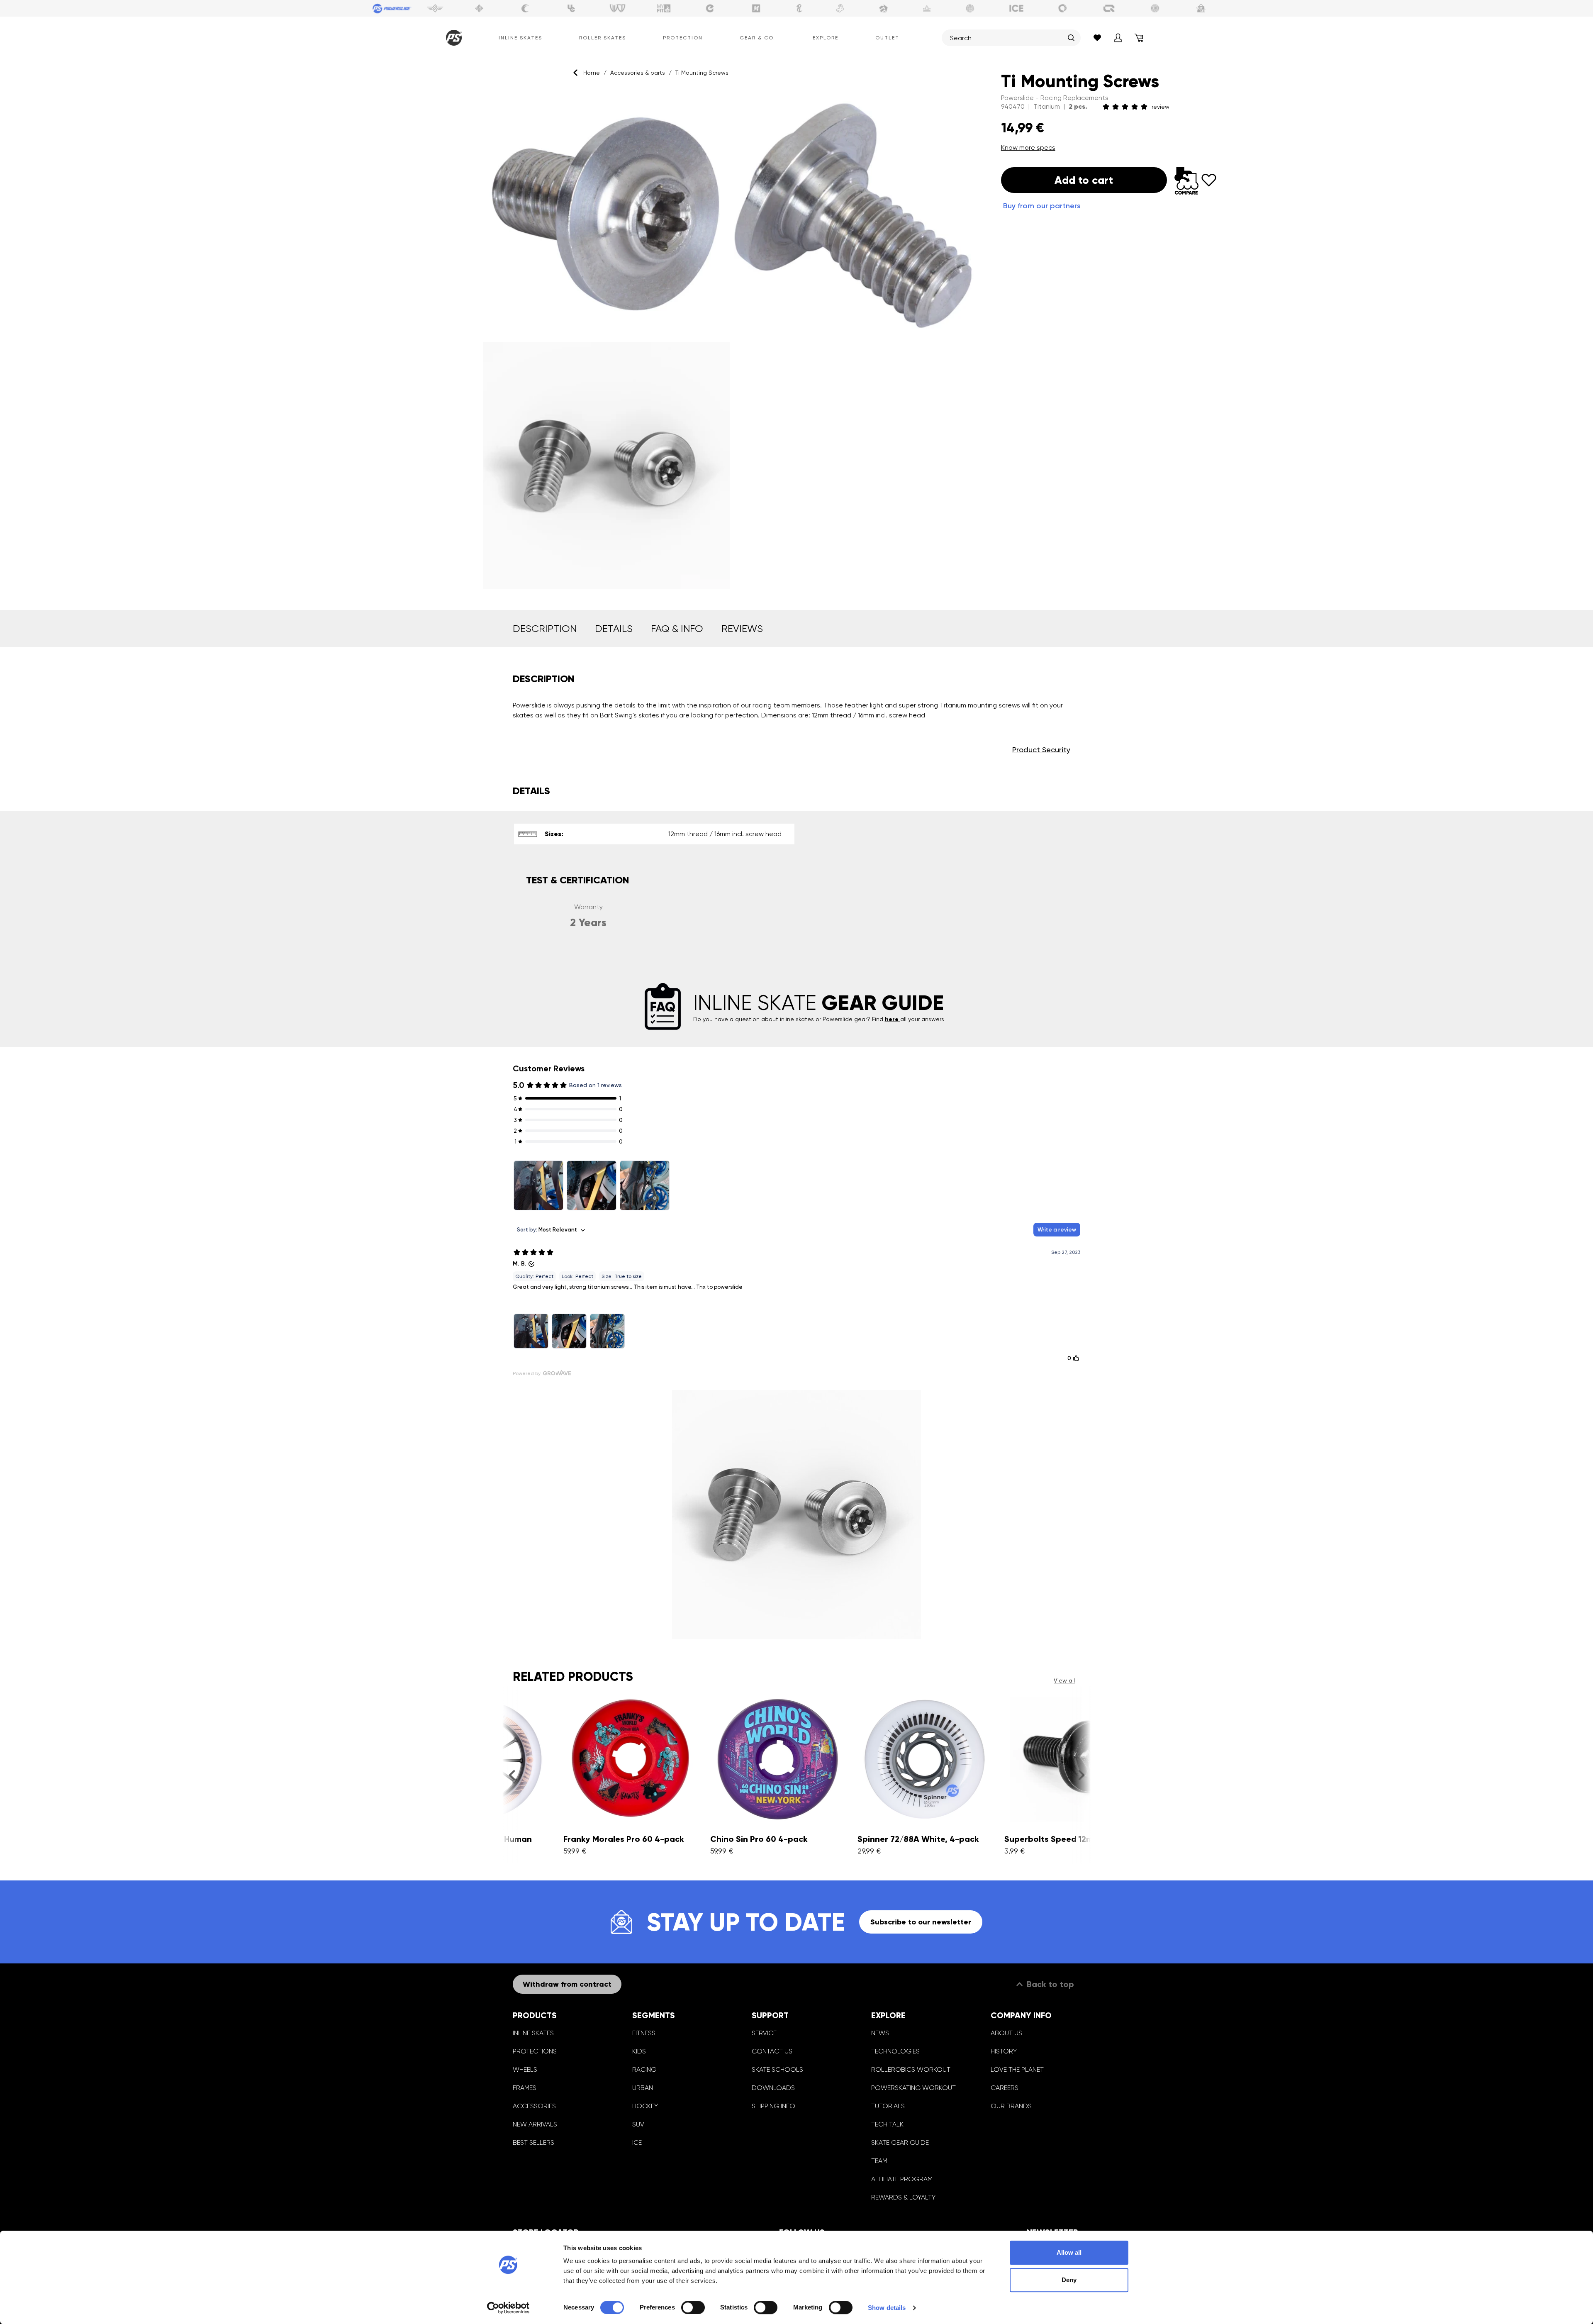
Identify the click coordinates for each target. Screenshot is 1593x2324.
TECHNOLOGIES (895, 2051)
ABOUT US (1006, 2033)
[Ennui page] (710, 8)
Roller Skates (603, 38)
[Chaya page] (525, 8)
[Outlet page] (1201, 8)
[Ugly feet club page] (840, 8)
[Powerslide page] (392, 8)
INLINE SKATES (533, 2033)
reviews (742, 629)
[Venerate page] (927, 8)
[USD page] (479, 8)
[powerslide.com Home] (452, 38)
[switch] (693, 2307)
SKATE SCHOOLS (777, 2069)
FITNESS (644, 2033)
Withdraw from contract (567, 1984)
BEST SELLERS (533, 2142)
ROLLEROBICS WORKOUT (911, 2069)
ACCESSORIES (534, 2106)
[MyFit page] (664, 8)
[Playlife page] (799, 8)
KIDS (639, 2051)
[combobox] (1007, 38)
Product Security (1041, 750)
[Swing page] (435, 8)
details (614, 629)
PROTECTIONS (535, 2051)
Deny (1069, 2280)
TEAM (879, 2161)
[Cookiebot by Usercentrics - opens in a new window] (508, 2308)
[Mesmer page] (1155, 8)
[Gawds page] (1063, 8)
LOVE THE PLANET (1017, 2069)
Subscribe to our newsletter (921, 1922)
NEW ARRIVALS (535, 2124)
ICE (637, 2142)
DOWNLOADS (773, 2088)
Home (592, 73)
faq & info (677, 629)
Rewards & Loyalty (903, 2197)
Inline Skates (520, 38)
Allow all (1069, 2252)
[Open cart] (1139, 38)
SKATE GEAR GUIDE (900, 2142)
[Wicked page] (618, 8)
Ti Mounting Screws (702, 73)
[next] (1081, 1775)
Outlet (887, 38)
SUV (638, 2124)
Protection (683, 38)
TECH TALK (887, 2124)
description (545, 629)
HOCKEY (645, 2106)
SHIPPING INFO (773, 2106)
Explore (826, 38)
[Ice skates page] (1016, 8)
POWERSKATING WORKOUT (913, 2088)
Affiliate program (902, 2179)
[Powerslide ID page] (970, 8)
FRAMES (525, 2088)
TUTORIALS (888, 2106)
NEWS (880, 2033)
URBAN (643, 2088)
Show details (887, 2308)
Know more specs (1028, 148)
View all (1064, 1680)
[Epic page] (884, 8)
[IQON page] (1109, 8)
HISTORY (1004, 2051)
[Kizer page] (756, 8)
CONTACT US (772, 2051)
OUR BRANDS (1011, 2106)
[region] (732, 340)
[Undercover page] (571, 8)
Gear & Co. (758, 38)
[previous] (512, 1775)
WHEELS (525, 2069)
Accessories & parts (638, 73)
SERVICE (764, 2033)
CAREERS (1005, 2088)
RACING (644, 2069)
